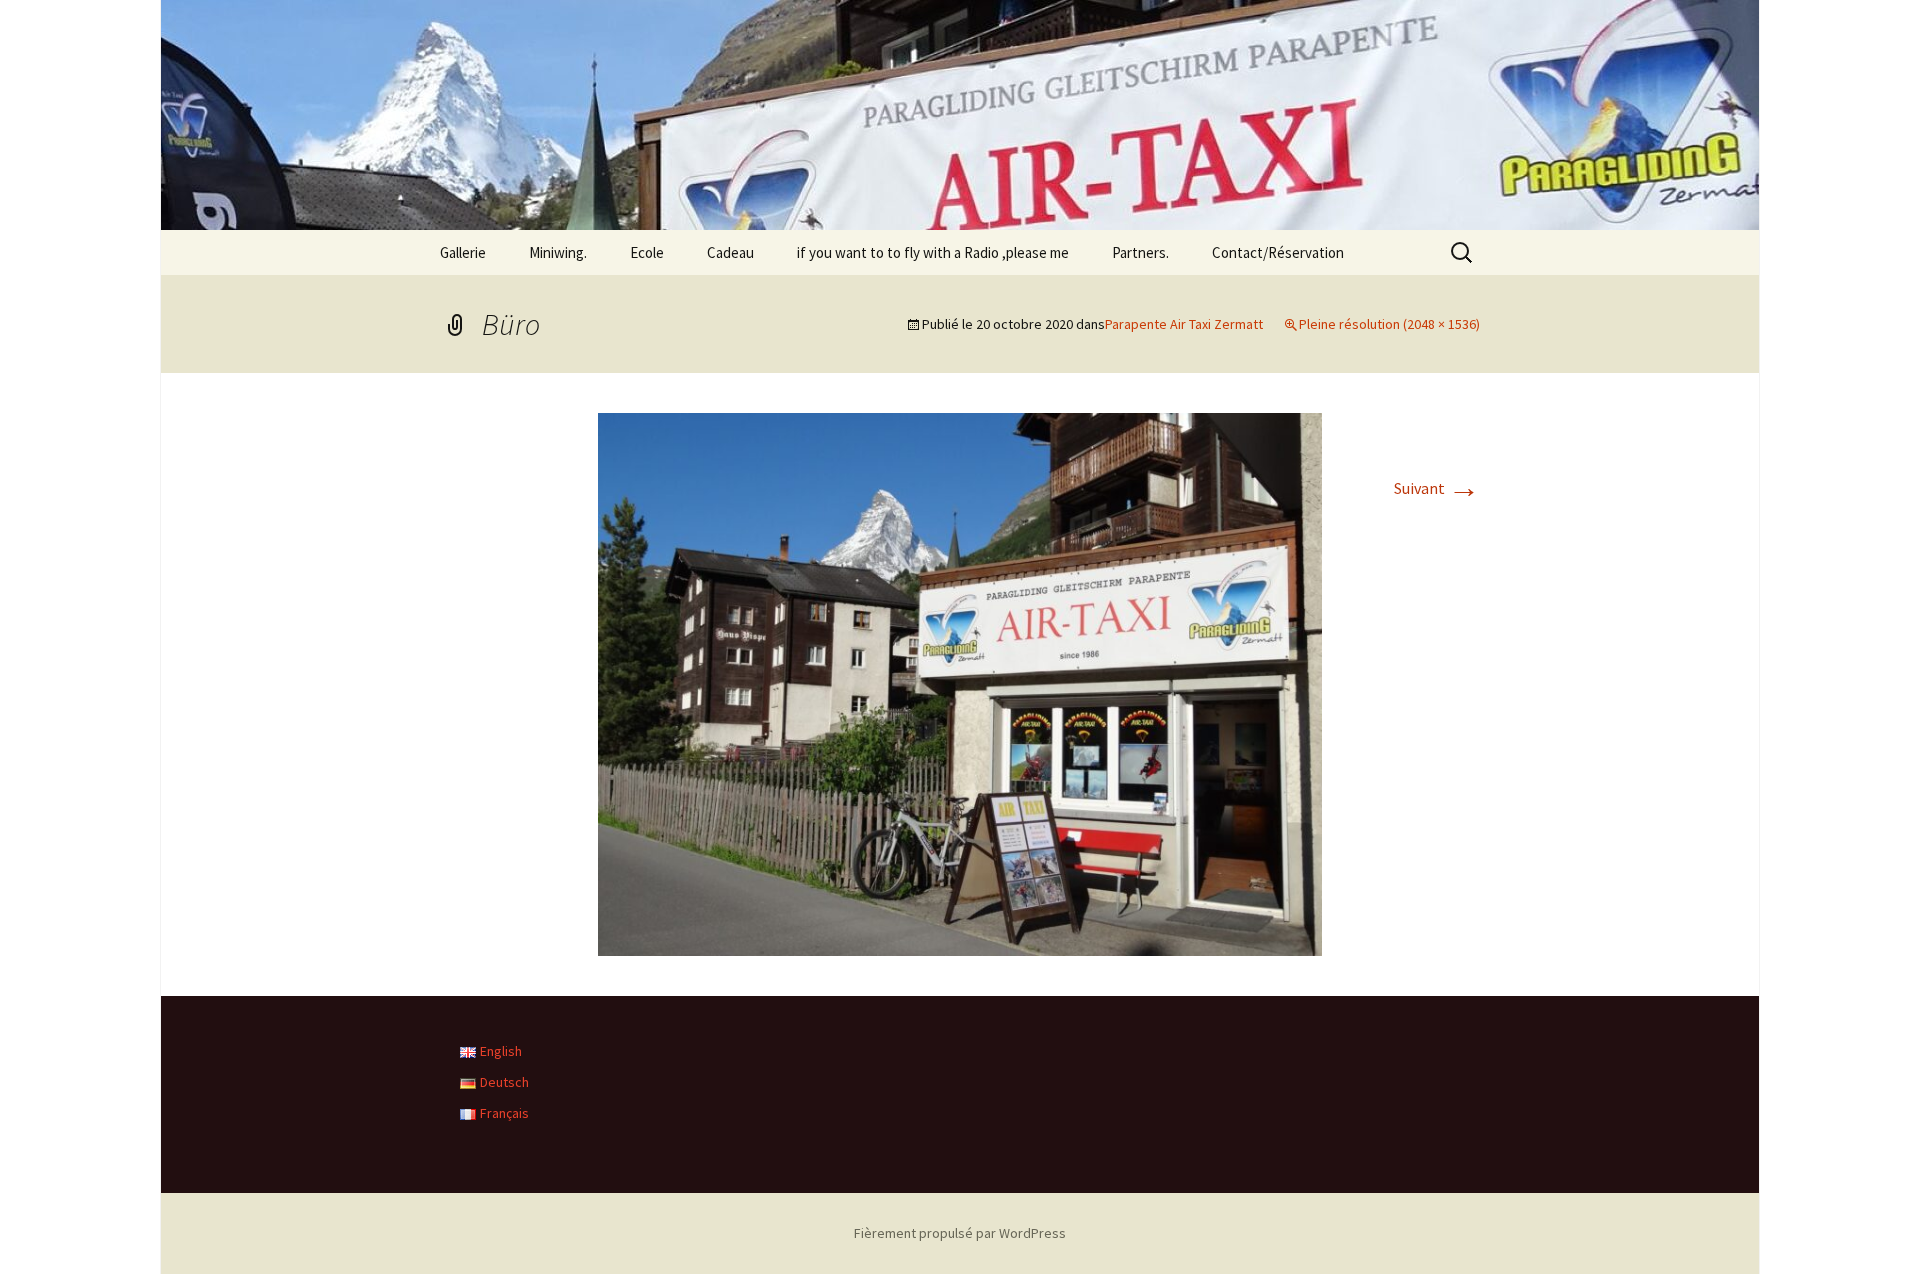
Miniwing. (558, 252)
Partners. (1140, 252)
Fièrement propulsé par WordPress (960, 1233)
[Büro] (960, 682)
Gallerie (463, 252)
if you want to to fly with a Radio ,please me (933, 252)
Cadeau (730, 252)
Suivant (1437, 488)
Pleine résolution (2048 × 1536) (1389, 324)
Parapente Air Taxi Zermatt (1184, 324)
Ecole (647, 252)
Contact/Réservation (1278, 252)
